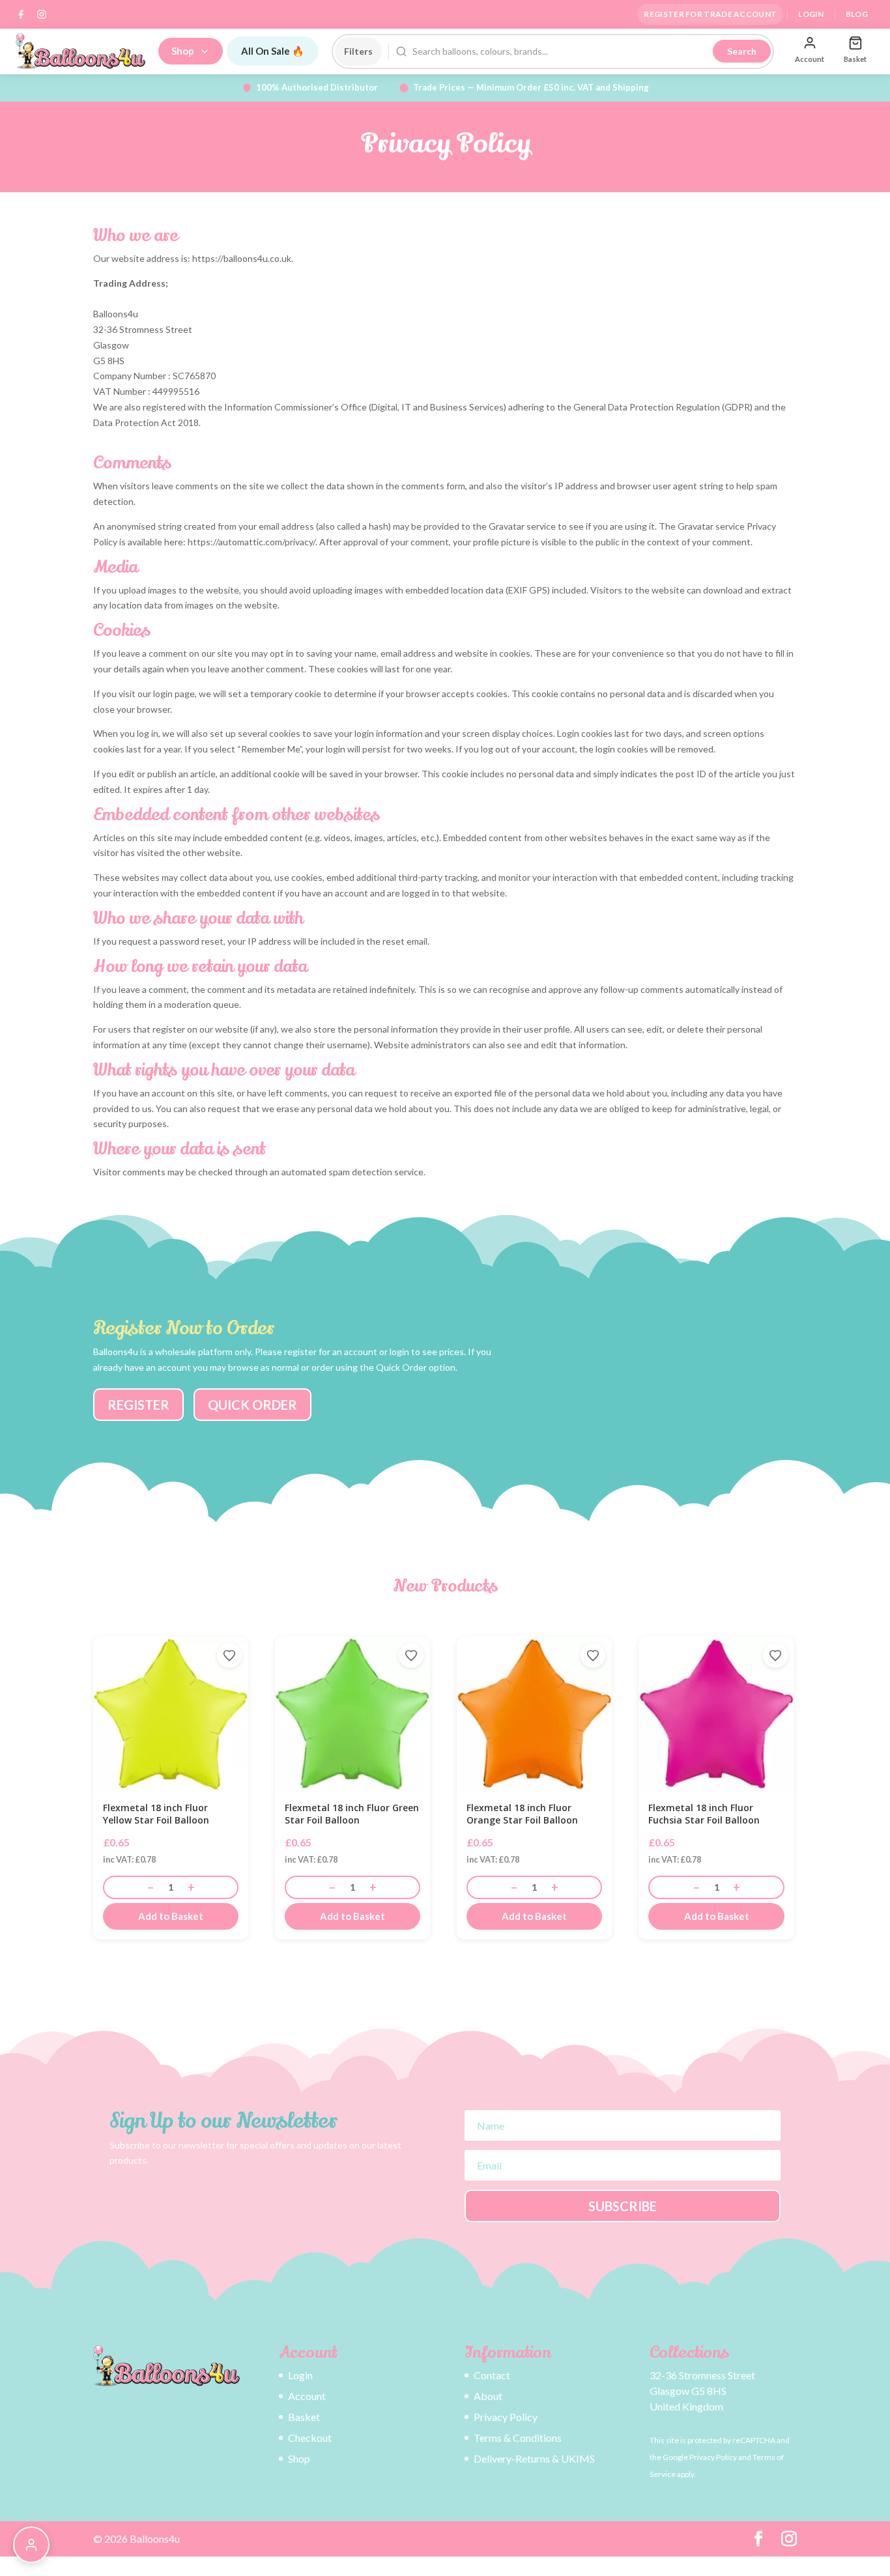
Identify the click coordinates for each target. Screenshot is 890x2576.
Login (300, 2375)
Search (742, 51)
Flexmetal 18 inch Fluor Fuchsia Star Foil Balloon (704, 1814)
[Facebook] (21, 14)
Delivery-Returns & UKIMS (534, 2458)
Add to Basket (171, 1916)
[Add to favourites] (229, 1655)
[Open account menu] (31, 2545)
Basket (304, 2417)
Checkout (310, 2438)
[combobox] (563, 51)
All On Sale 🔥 (273, 51)
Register (138, 1405)
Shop (183, 51)
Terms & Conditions (518, 2438)
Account (307, 2396)
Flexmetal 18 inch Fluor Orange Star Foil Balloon (522, 1814)
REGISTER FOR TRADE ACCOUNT (710, 14)
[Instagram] (42, 14)
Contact (492, 2375)
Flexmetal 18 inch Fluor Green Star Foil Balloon (352, 1814)
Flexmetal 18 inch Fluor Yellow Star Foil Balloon (156, 1814)
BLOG (857, 14)
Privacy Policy (506, 2417)
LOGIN (811, 14)
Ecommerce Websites (235, 2539)
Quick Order (252, 1405)
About (488, 2396)
